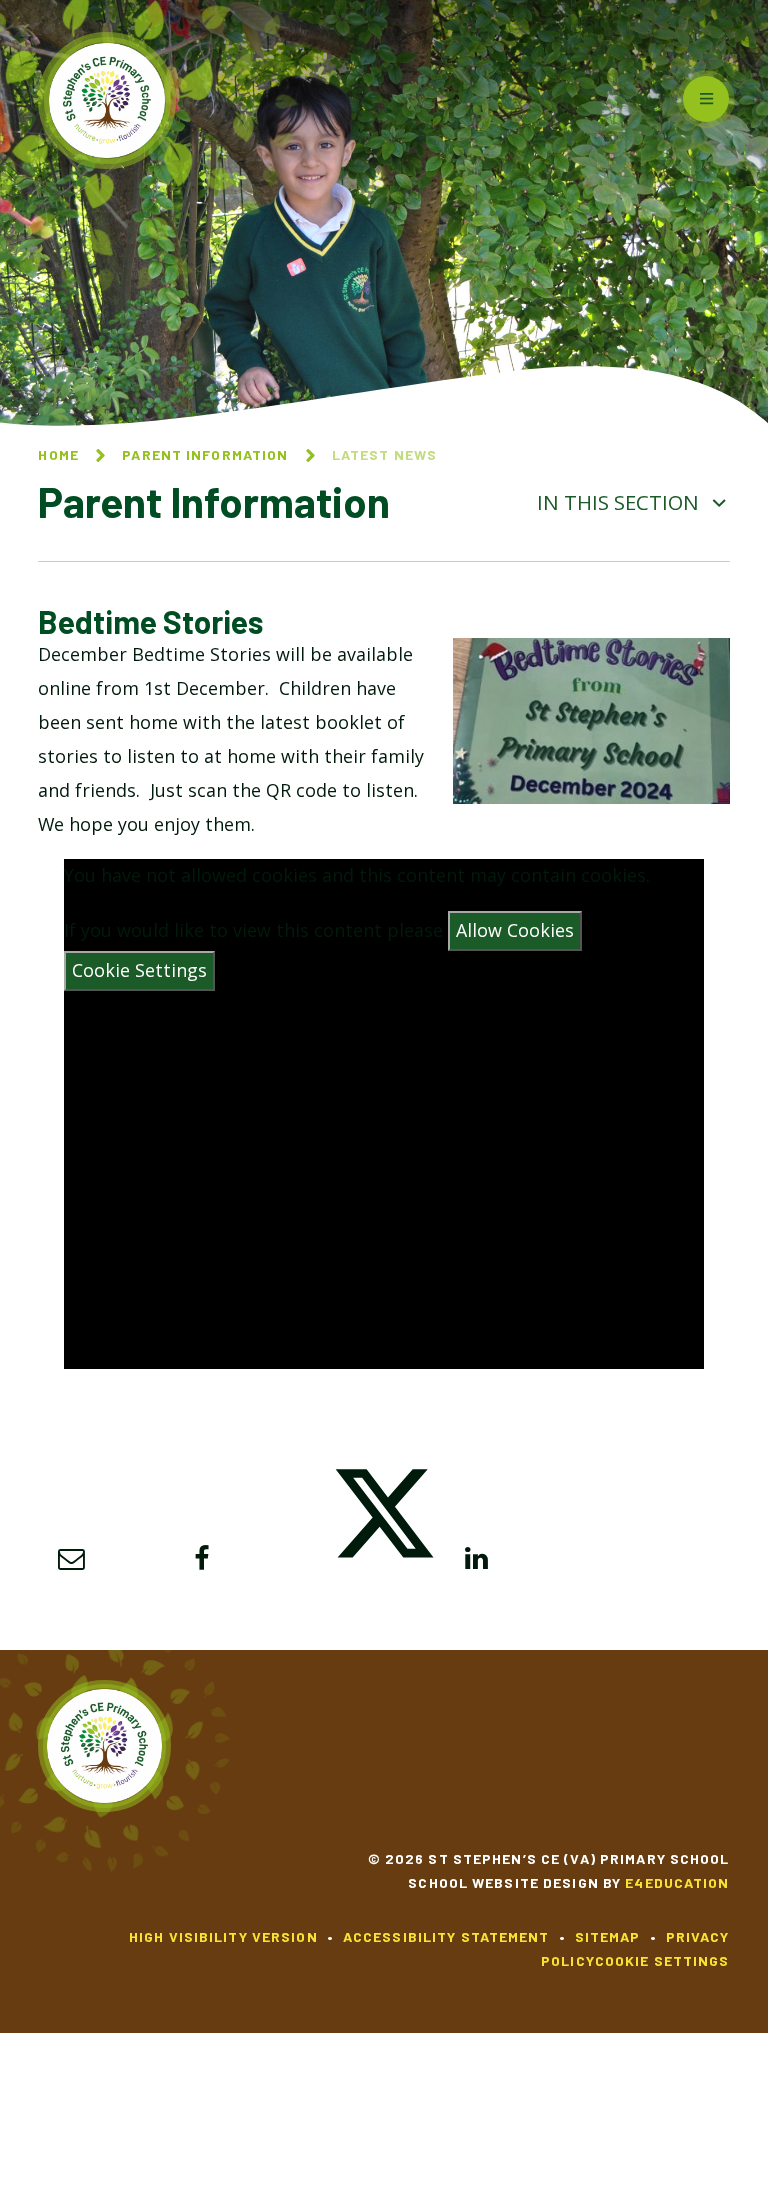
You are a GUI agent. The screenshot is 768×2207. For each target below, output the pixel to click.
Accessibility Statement (446, 1936)
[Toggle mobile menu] (706, 99)
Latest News (384, 454)
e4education (677, 1882)
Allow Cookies (515, 930)
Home (58, 454)
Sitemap (608, 1936)
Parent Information (205, 454)
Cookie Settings (139, 970)
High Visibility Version (223, 1936)
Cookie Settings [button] (662, 1960)
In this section (620, 502)
